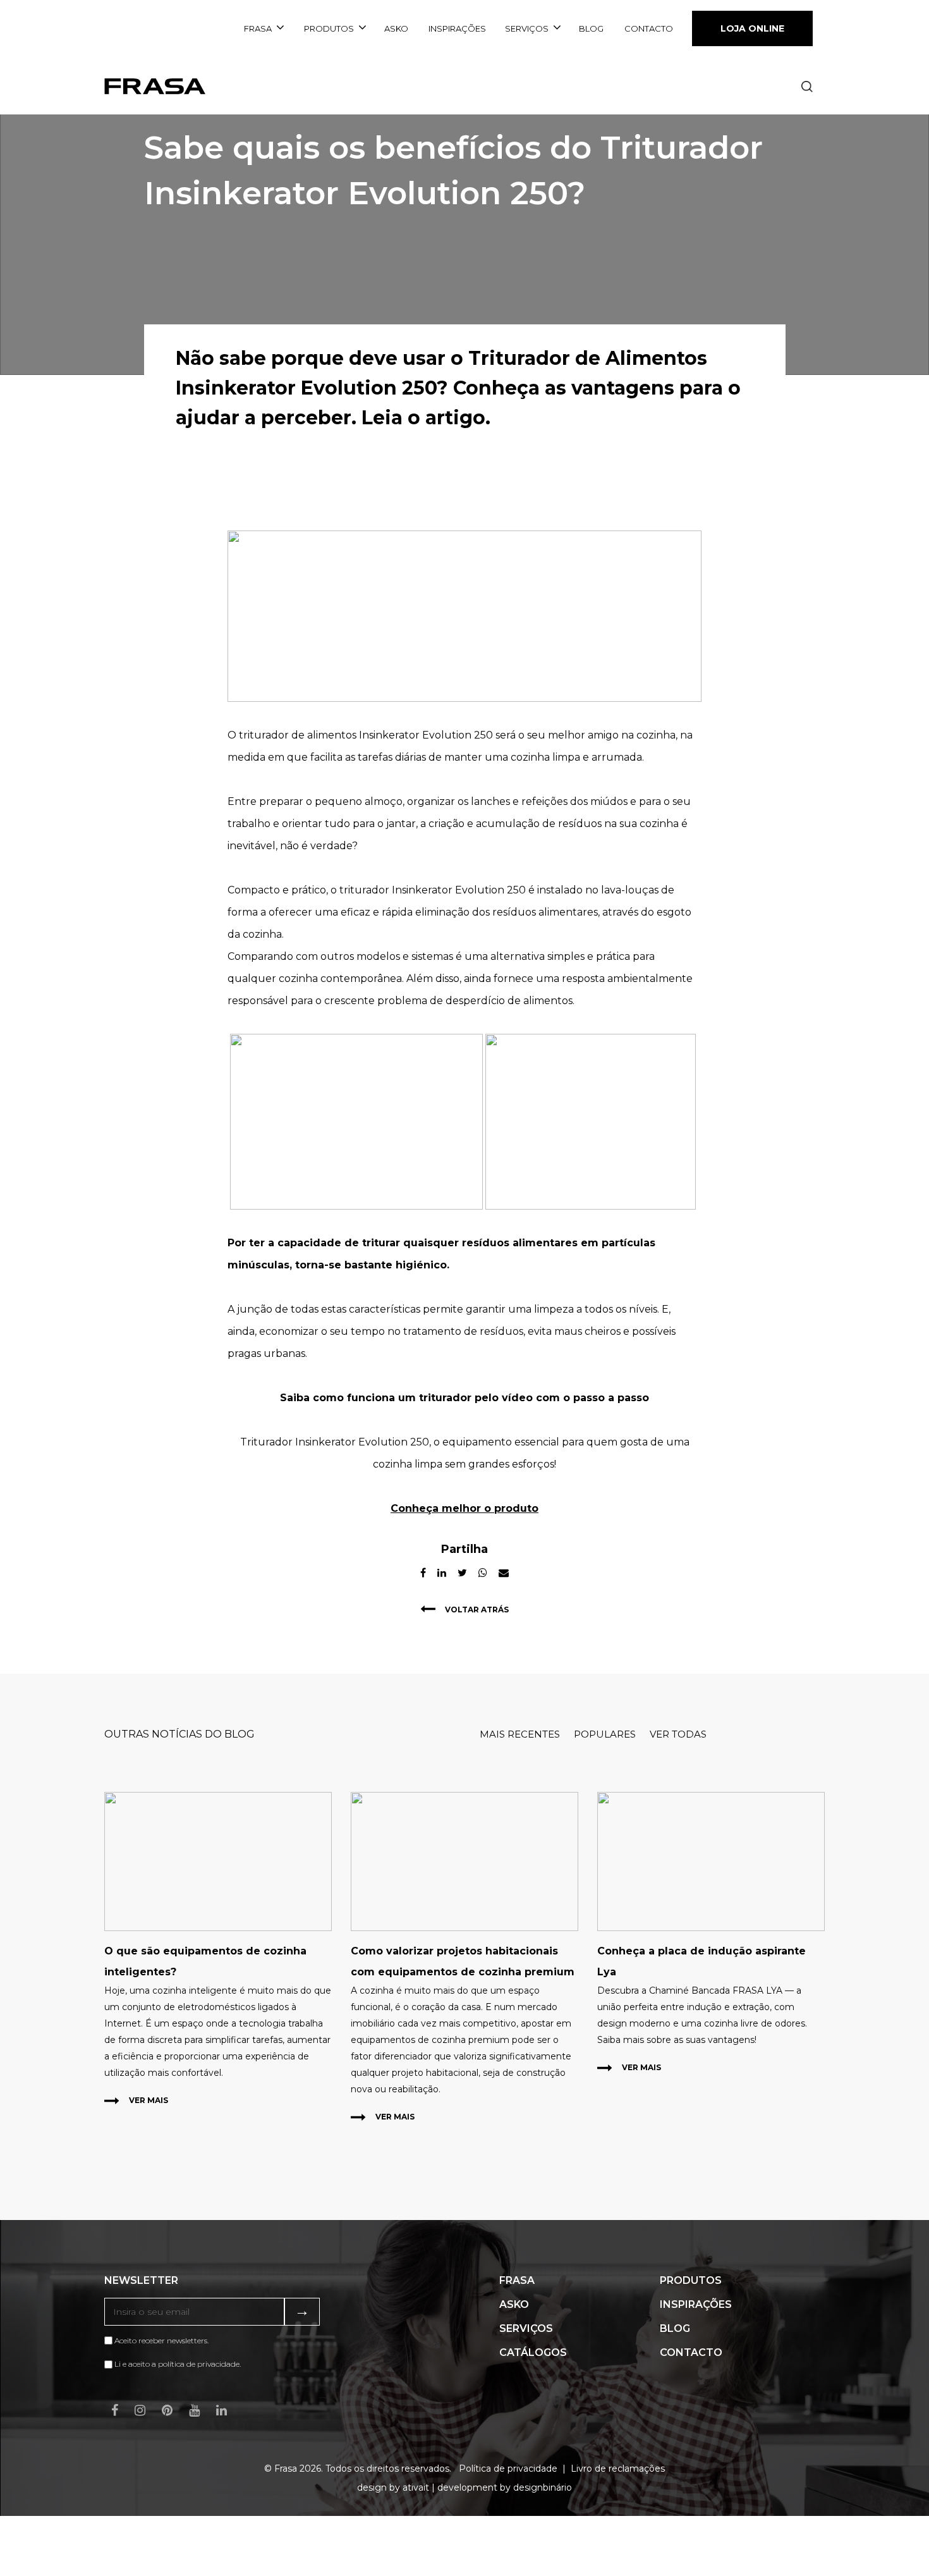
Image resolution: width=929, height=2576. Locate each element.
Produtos (329, 28)
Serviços (527, 28)
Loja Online (752, 28)
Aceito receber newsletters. (161, 2340)
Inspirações (457, 28)
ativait (416, 2487)
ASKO (396, 28)
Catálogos (533, 2352)
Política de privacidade (508, 2469)
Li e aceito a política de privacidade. (178, 2364)
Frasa (258, 28)
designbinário (543, 2487)
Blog (591, 28)
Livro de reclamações (618, 2469)
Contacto (649, 28)
